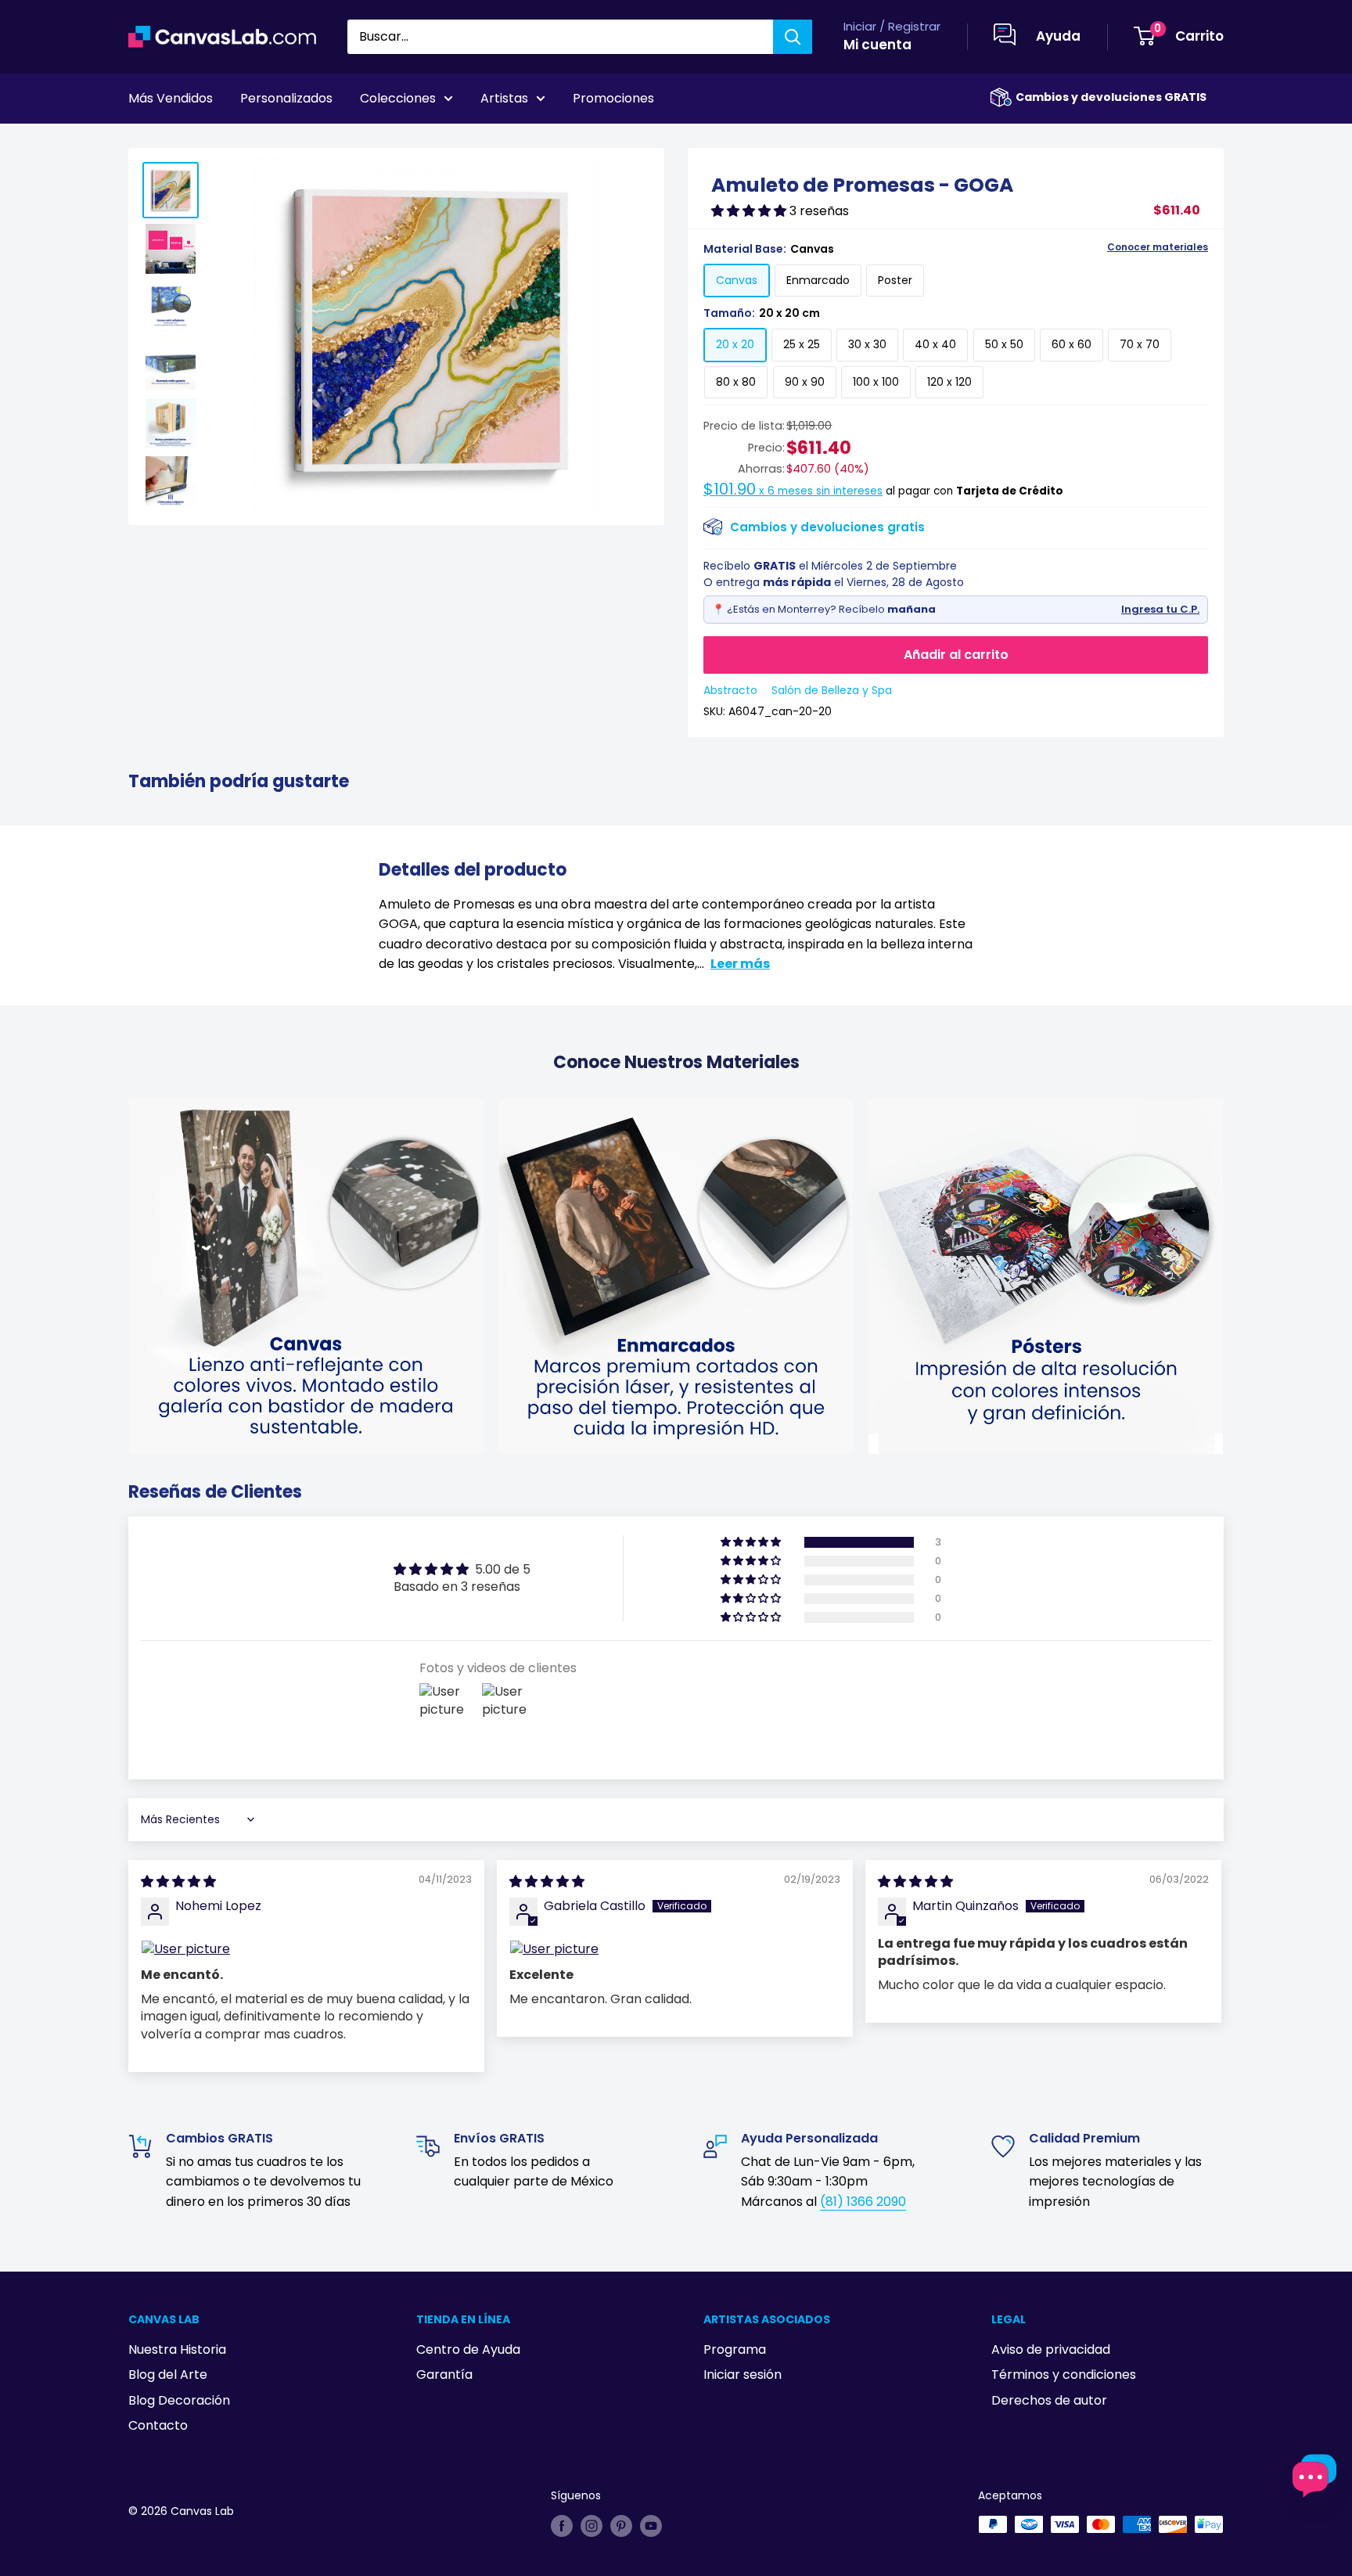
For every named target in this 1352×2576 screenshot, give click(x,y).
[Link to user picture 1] (306, 1949)
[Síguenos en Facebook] (562, 2526)
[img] (178, 1882)
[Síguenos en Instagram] (591, 2526)
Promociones (613, 98)
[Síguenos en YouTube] (651, 2526)
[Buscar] (793, 37)
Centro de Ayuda (468, 2349)
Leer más (740, 964)
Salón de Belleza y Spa (832, 690)
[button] (750, 211)
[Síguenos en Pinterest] (621, 2526)
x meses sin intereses (793, 491)
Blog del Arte (168, 2375)
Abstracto (730, 690)
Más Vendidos (171, 98)
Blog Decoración (179, 2400)
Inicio (142, 142)
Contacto (158, 2425)
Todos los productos (228, 142)
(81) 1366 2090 (863, 2202)
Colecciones (398, 98)
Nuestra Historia (177, 2349)
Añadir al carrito (956, 655)
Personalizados (286, 98)
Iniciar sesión (743, 2375)
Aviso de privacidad (1051, 2349)
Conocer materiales (1158, 247)
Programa (735, 2349)
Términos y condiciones (1064, 2375)
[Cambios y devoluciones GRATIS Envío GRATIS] (1001, 97)
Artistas (504, 98)
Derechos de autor (1049, 2400)
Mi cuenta (877, 45)
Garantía (444, 2375)
